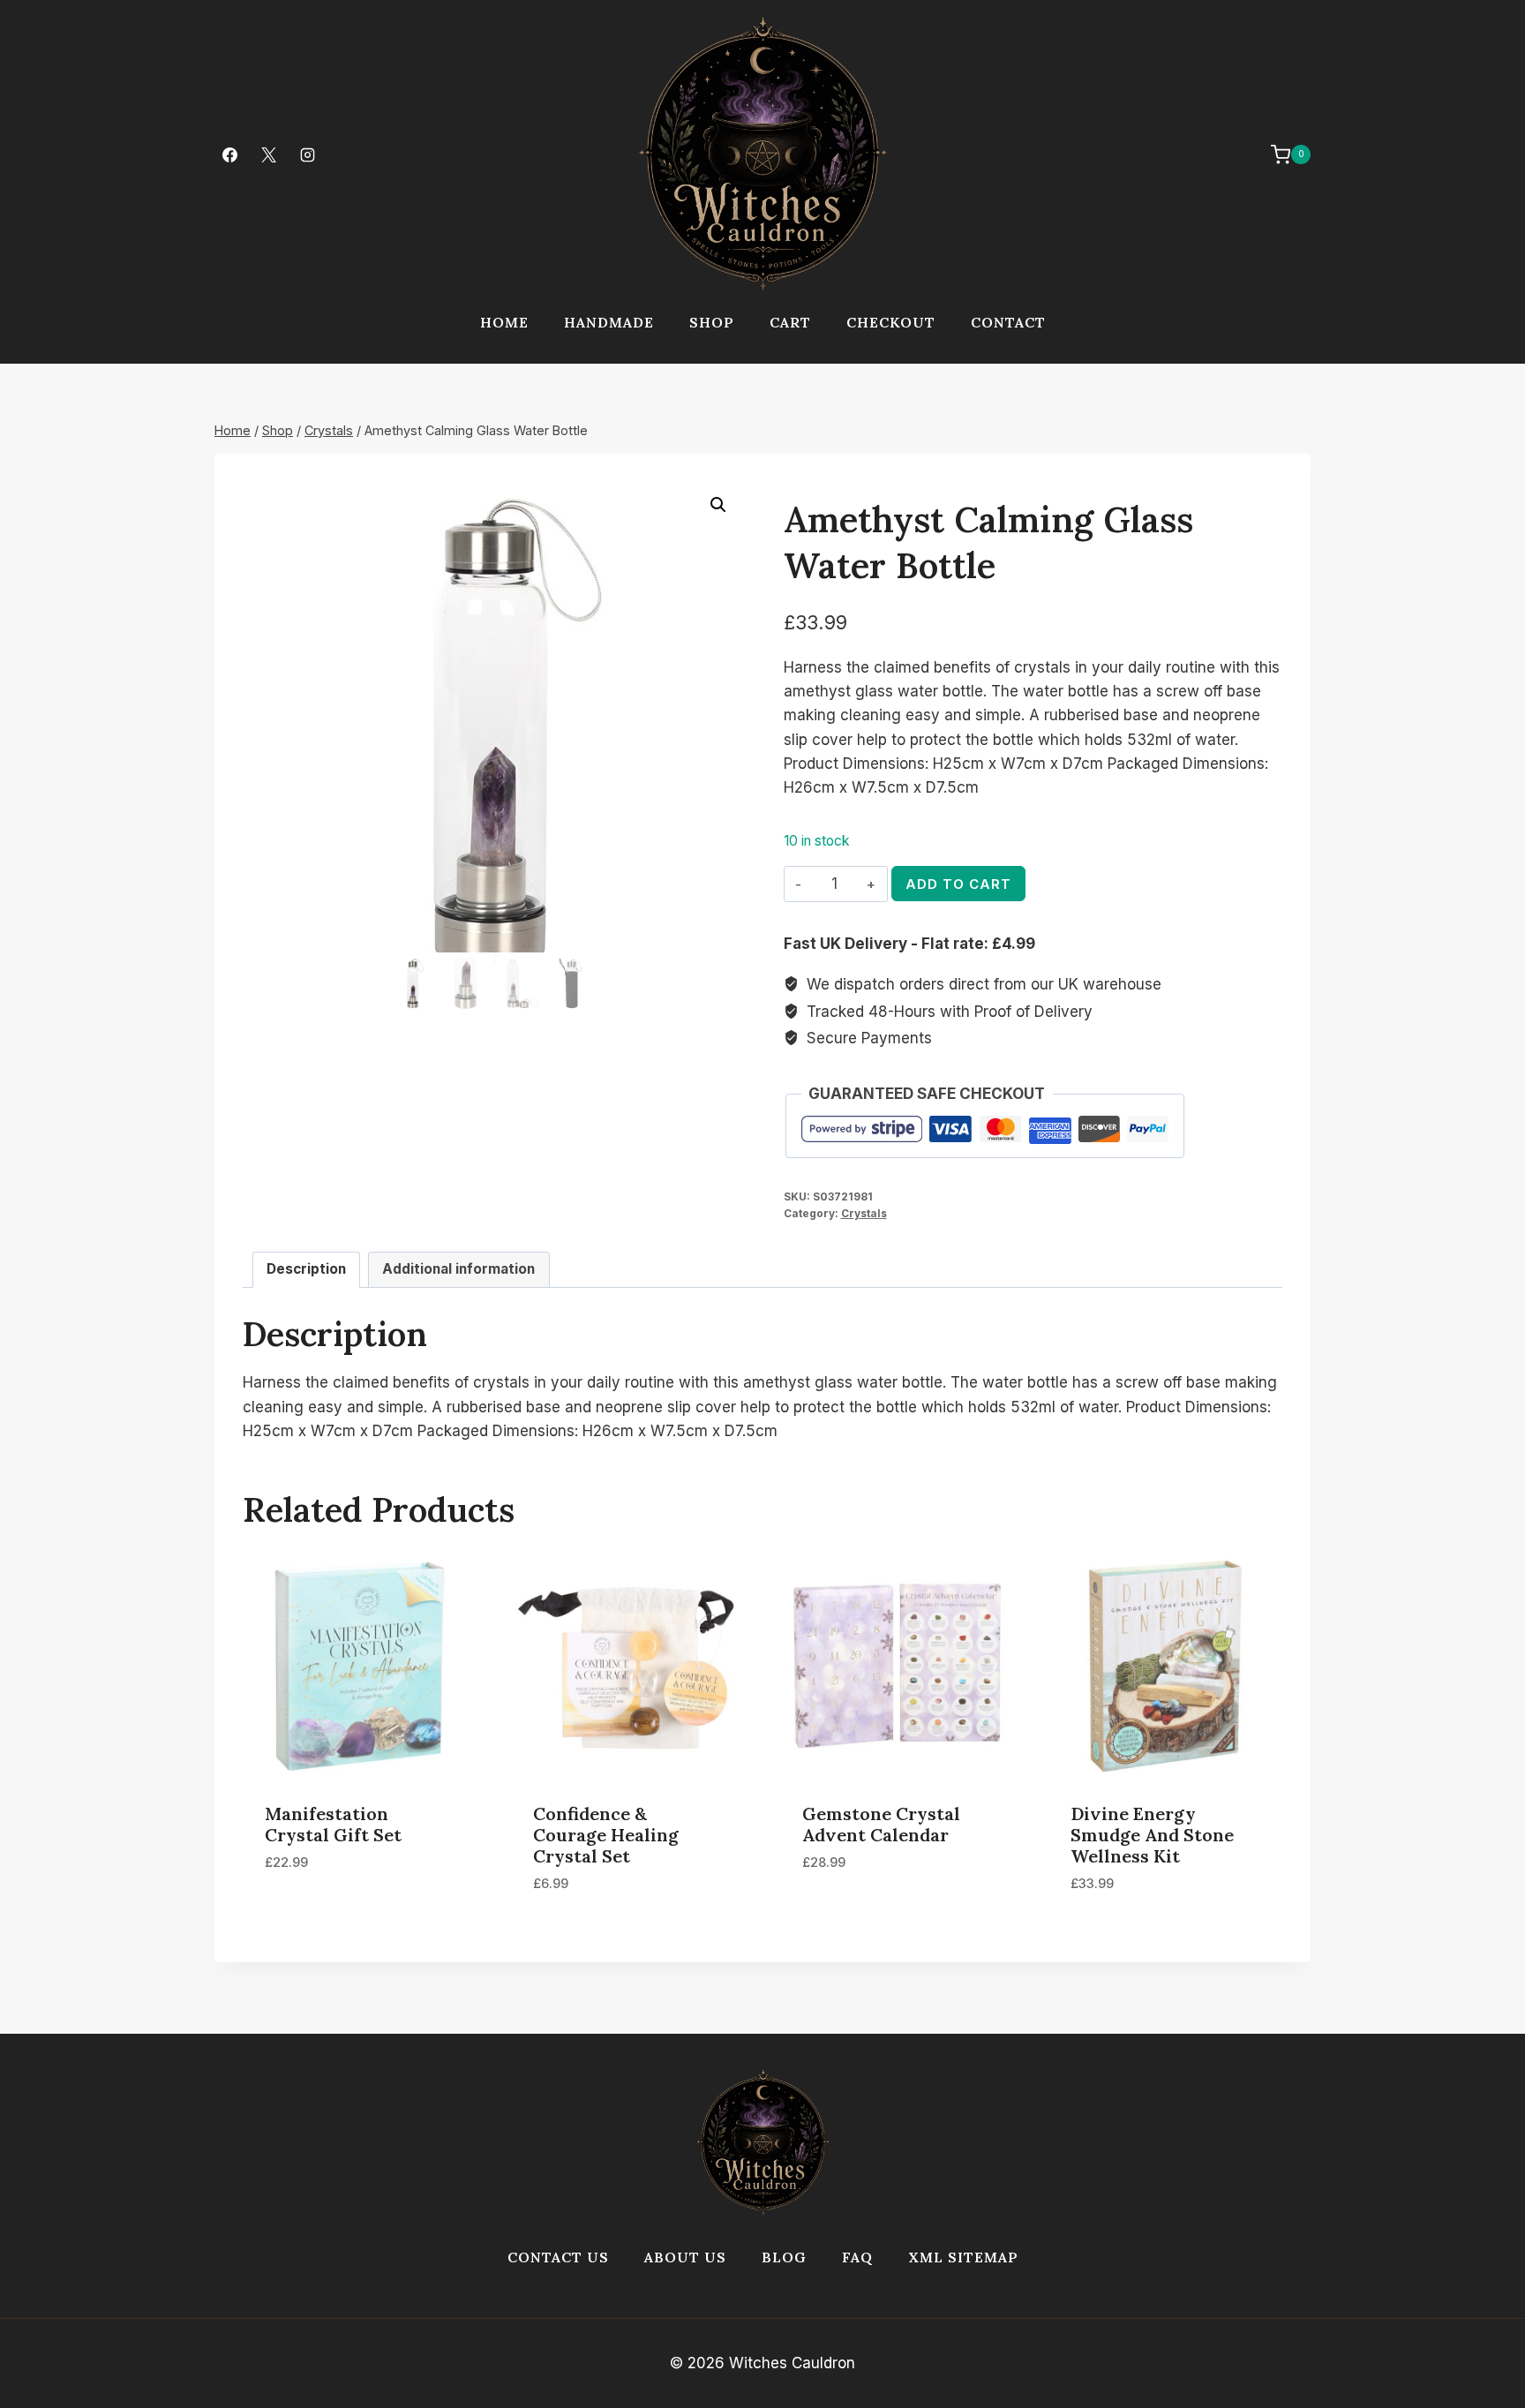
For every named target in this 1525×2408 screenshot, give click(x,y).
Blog (784, 2257)
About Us (685, 2257)
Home (504, 322)
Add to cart (958, 884)
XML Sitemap (963, 2257)
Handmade (609, 322)
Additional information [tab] (458, 1269)
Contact (1008, 322)
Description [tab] (306, 1269)
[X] (268, 154)
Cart (790, 322)
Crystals (864, 1213)
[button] (718, 505)
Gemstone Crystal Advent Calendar (881, 1824)
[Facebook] (229, 154)
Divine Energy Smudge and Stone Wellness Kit (1152, 1835)
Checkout (891, 322)
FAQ (857, 2257)
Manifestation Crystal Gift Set (333, 1824)
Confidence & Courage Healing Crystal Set (606, 1835)
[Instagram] (307, 154)
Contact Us (558, 2257)
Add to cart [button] (309, 1915)
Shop (712, 322)
